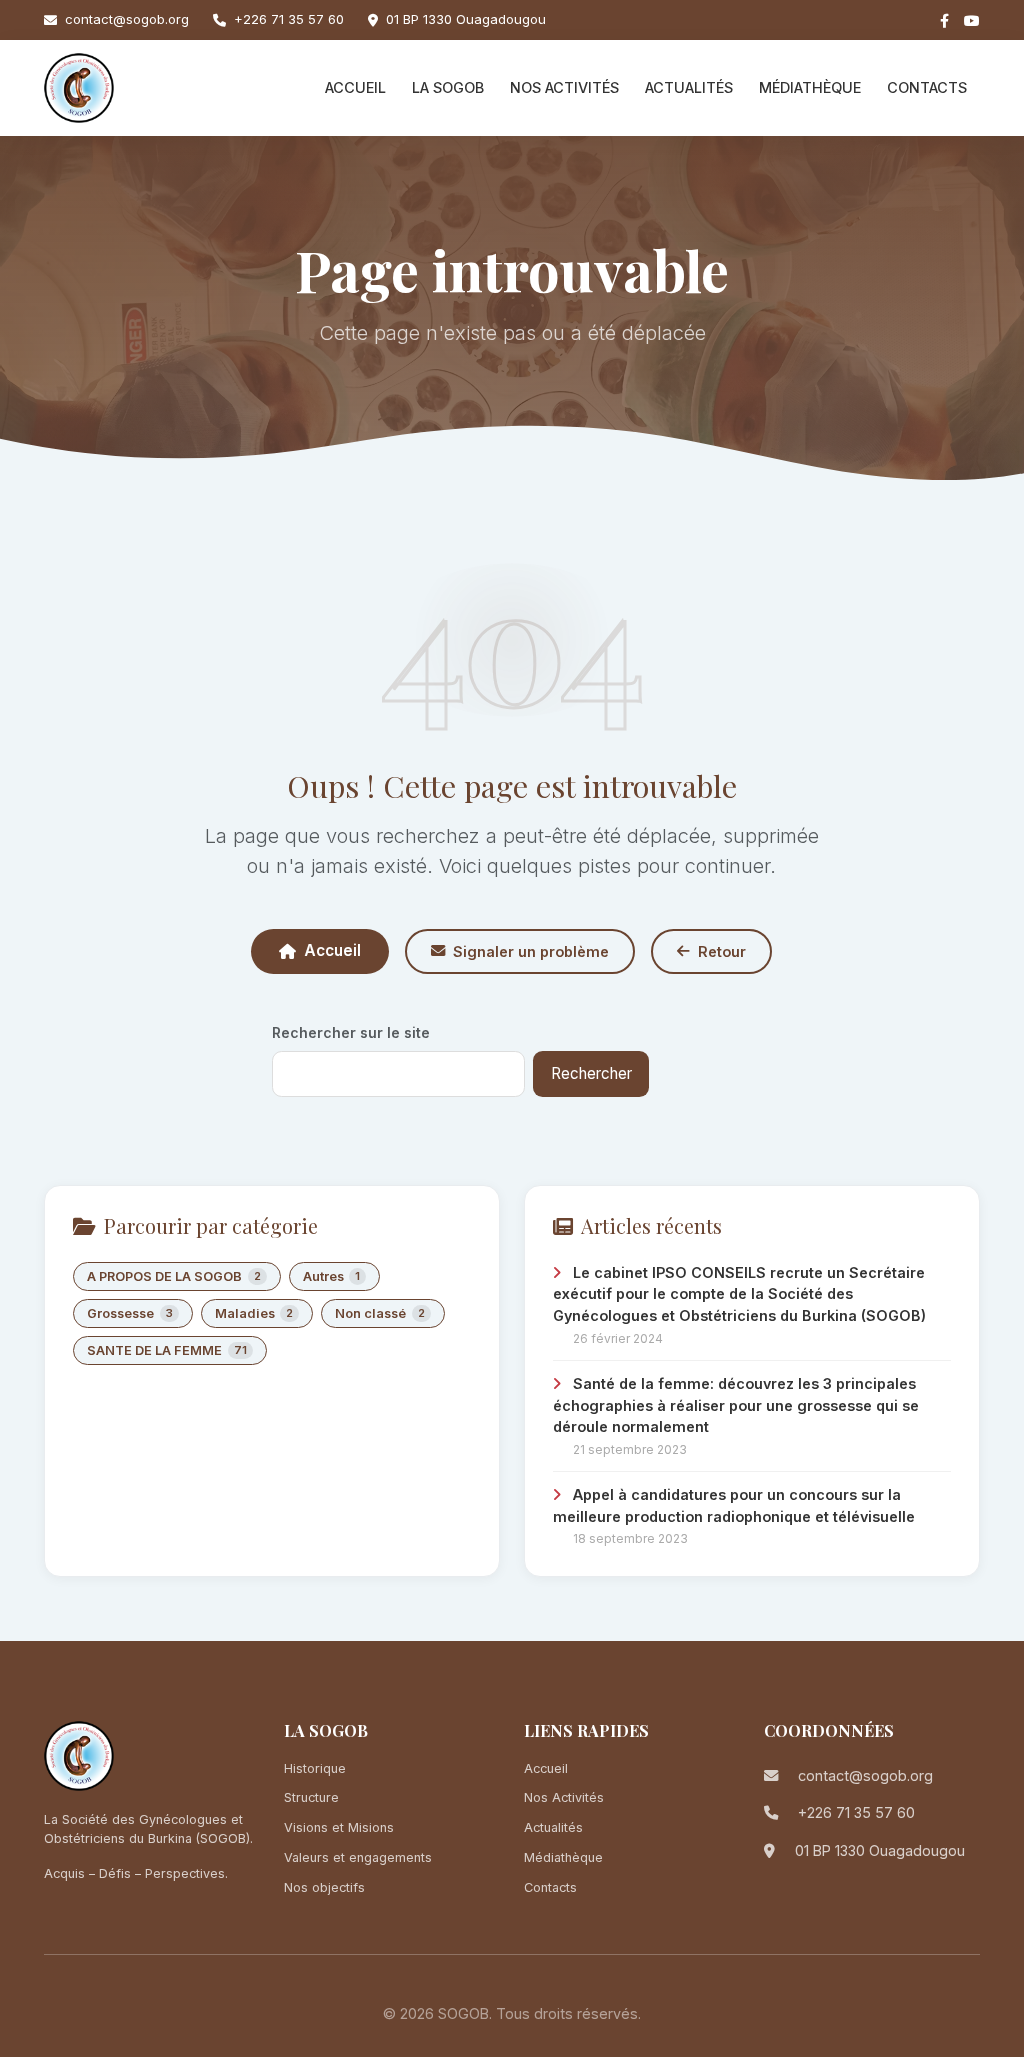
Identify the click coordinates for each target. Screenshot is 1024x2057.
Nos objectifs (324, 1887)
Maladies (254, 1313)
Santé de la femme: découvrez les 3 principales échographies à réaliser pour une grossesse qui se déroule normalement (736, 1405)
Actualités (689, 87)
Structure (311, 1797)
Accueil (355, 87)
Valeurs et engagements (358, 1857)
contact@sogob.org (127, 19)
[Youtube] (972, 20)
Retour (722, 951)
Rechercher (591, 1073)
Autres (332, 1276)
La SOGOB (448, 87)
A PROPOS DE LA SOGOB (174, 1276)
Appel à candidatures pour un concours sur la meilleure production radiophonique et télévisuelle (734, 1505)
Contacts (927, 87)
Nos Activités (564, 87)
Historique (315, 1768)
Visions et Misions (339, 1827)
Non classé (380, 1313)
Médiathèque (810, 87)
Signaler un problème (531, 951)
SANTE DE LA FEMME (167, 1350)
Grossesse (130, 1313)
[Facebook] (944, 20)
